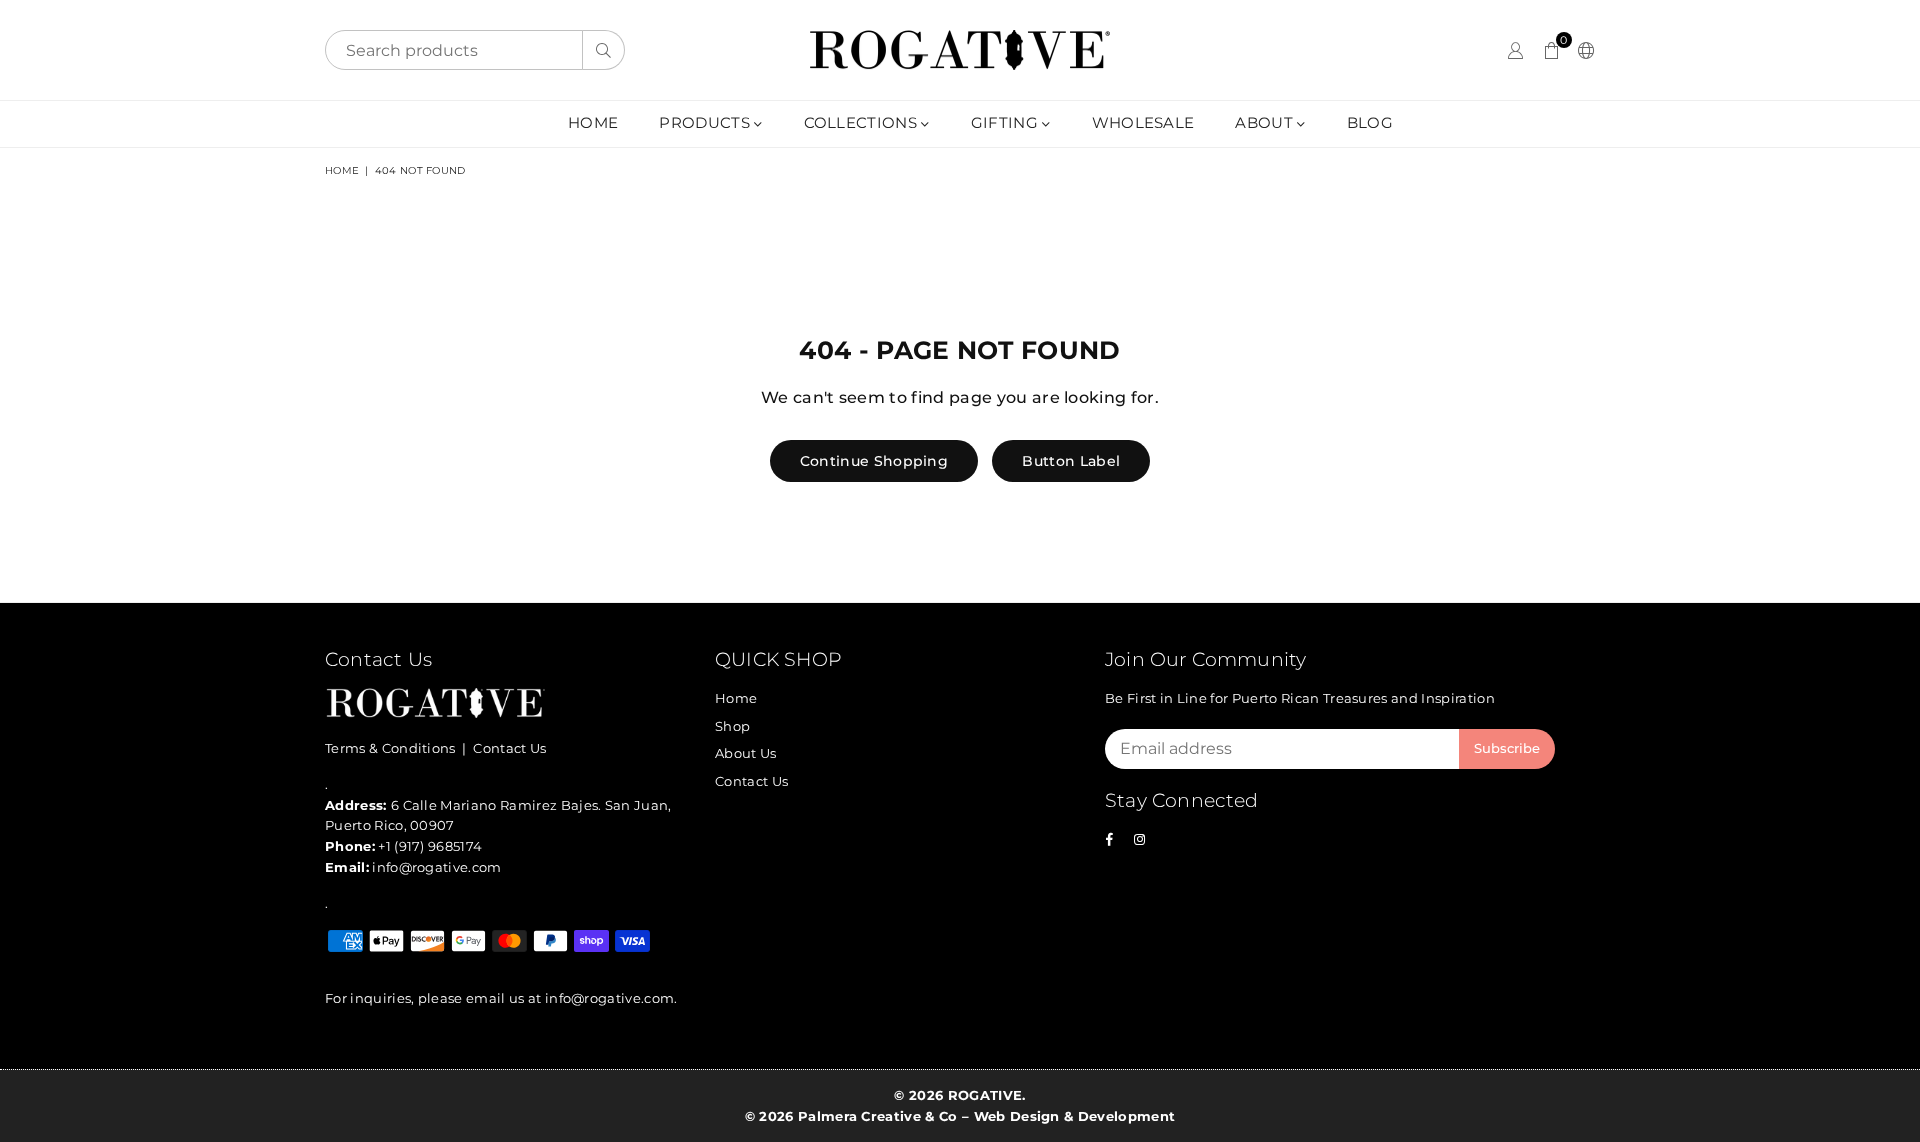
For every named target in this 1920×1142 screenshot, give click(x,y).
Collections (863, 122)
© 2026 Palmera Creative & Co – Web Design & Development (960, 1116)
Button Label (1071, 461)
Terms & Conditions (390, 748)
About (1266, 122)
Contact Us (509, 748)
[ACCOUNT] (1515, 50)
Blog (1370, 122)
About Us (746, 753)
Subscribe (1507, 748)
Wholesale (1143, 122)
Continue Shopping (874, 461)
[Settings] (1582, 50)
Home (593, 122)
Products (706, 122)
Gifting (1007, 122)
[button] (1551, 50)
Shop (732, 726)
